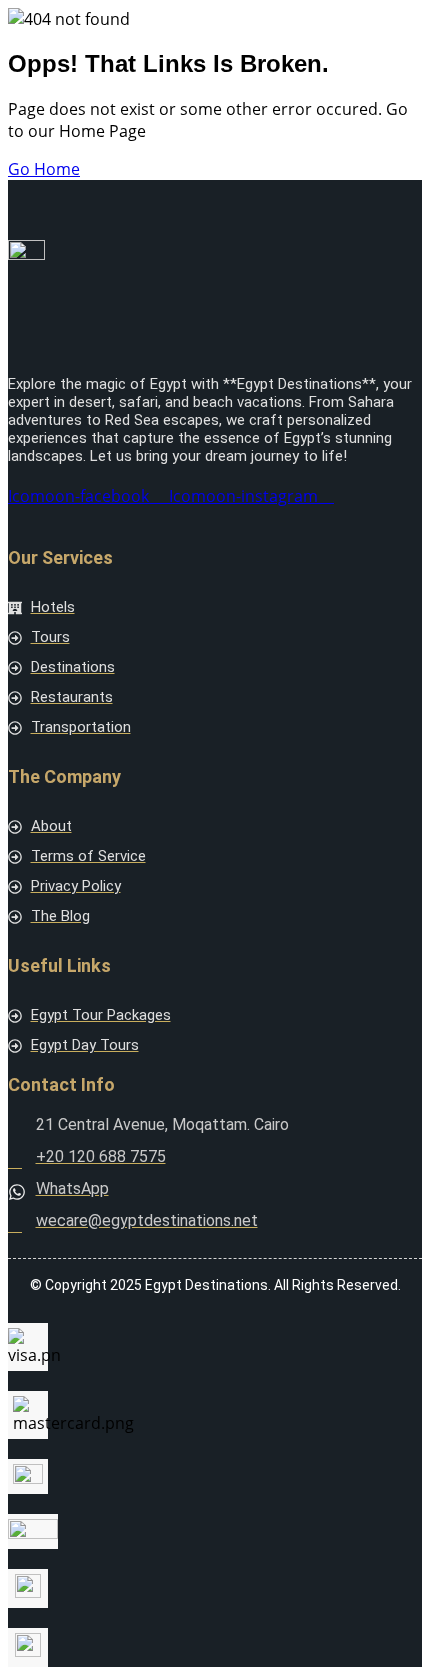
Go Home (44, 169)
